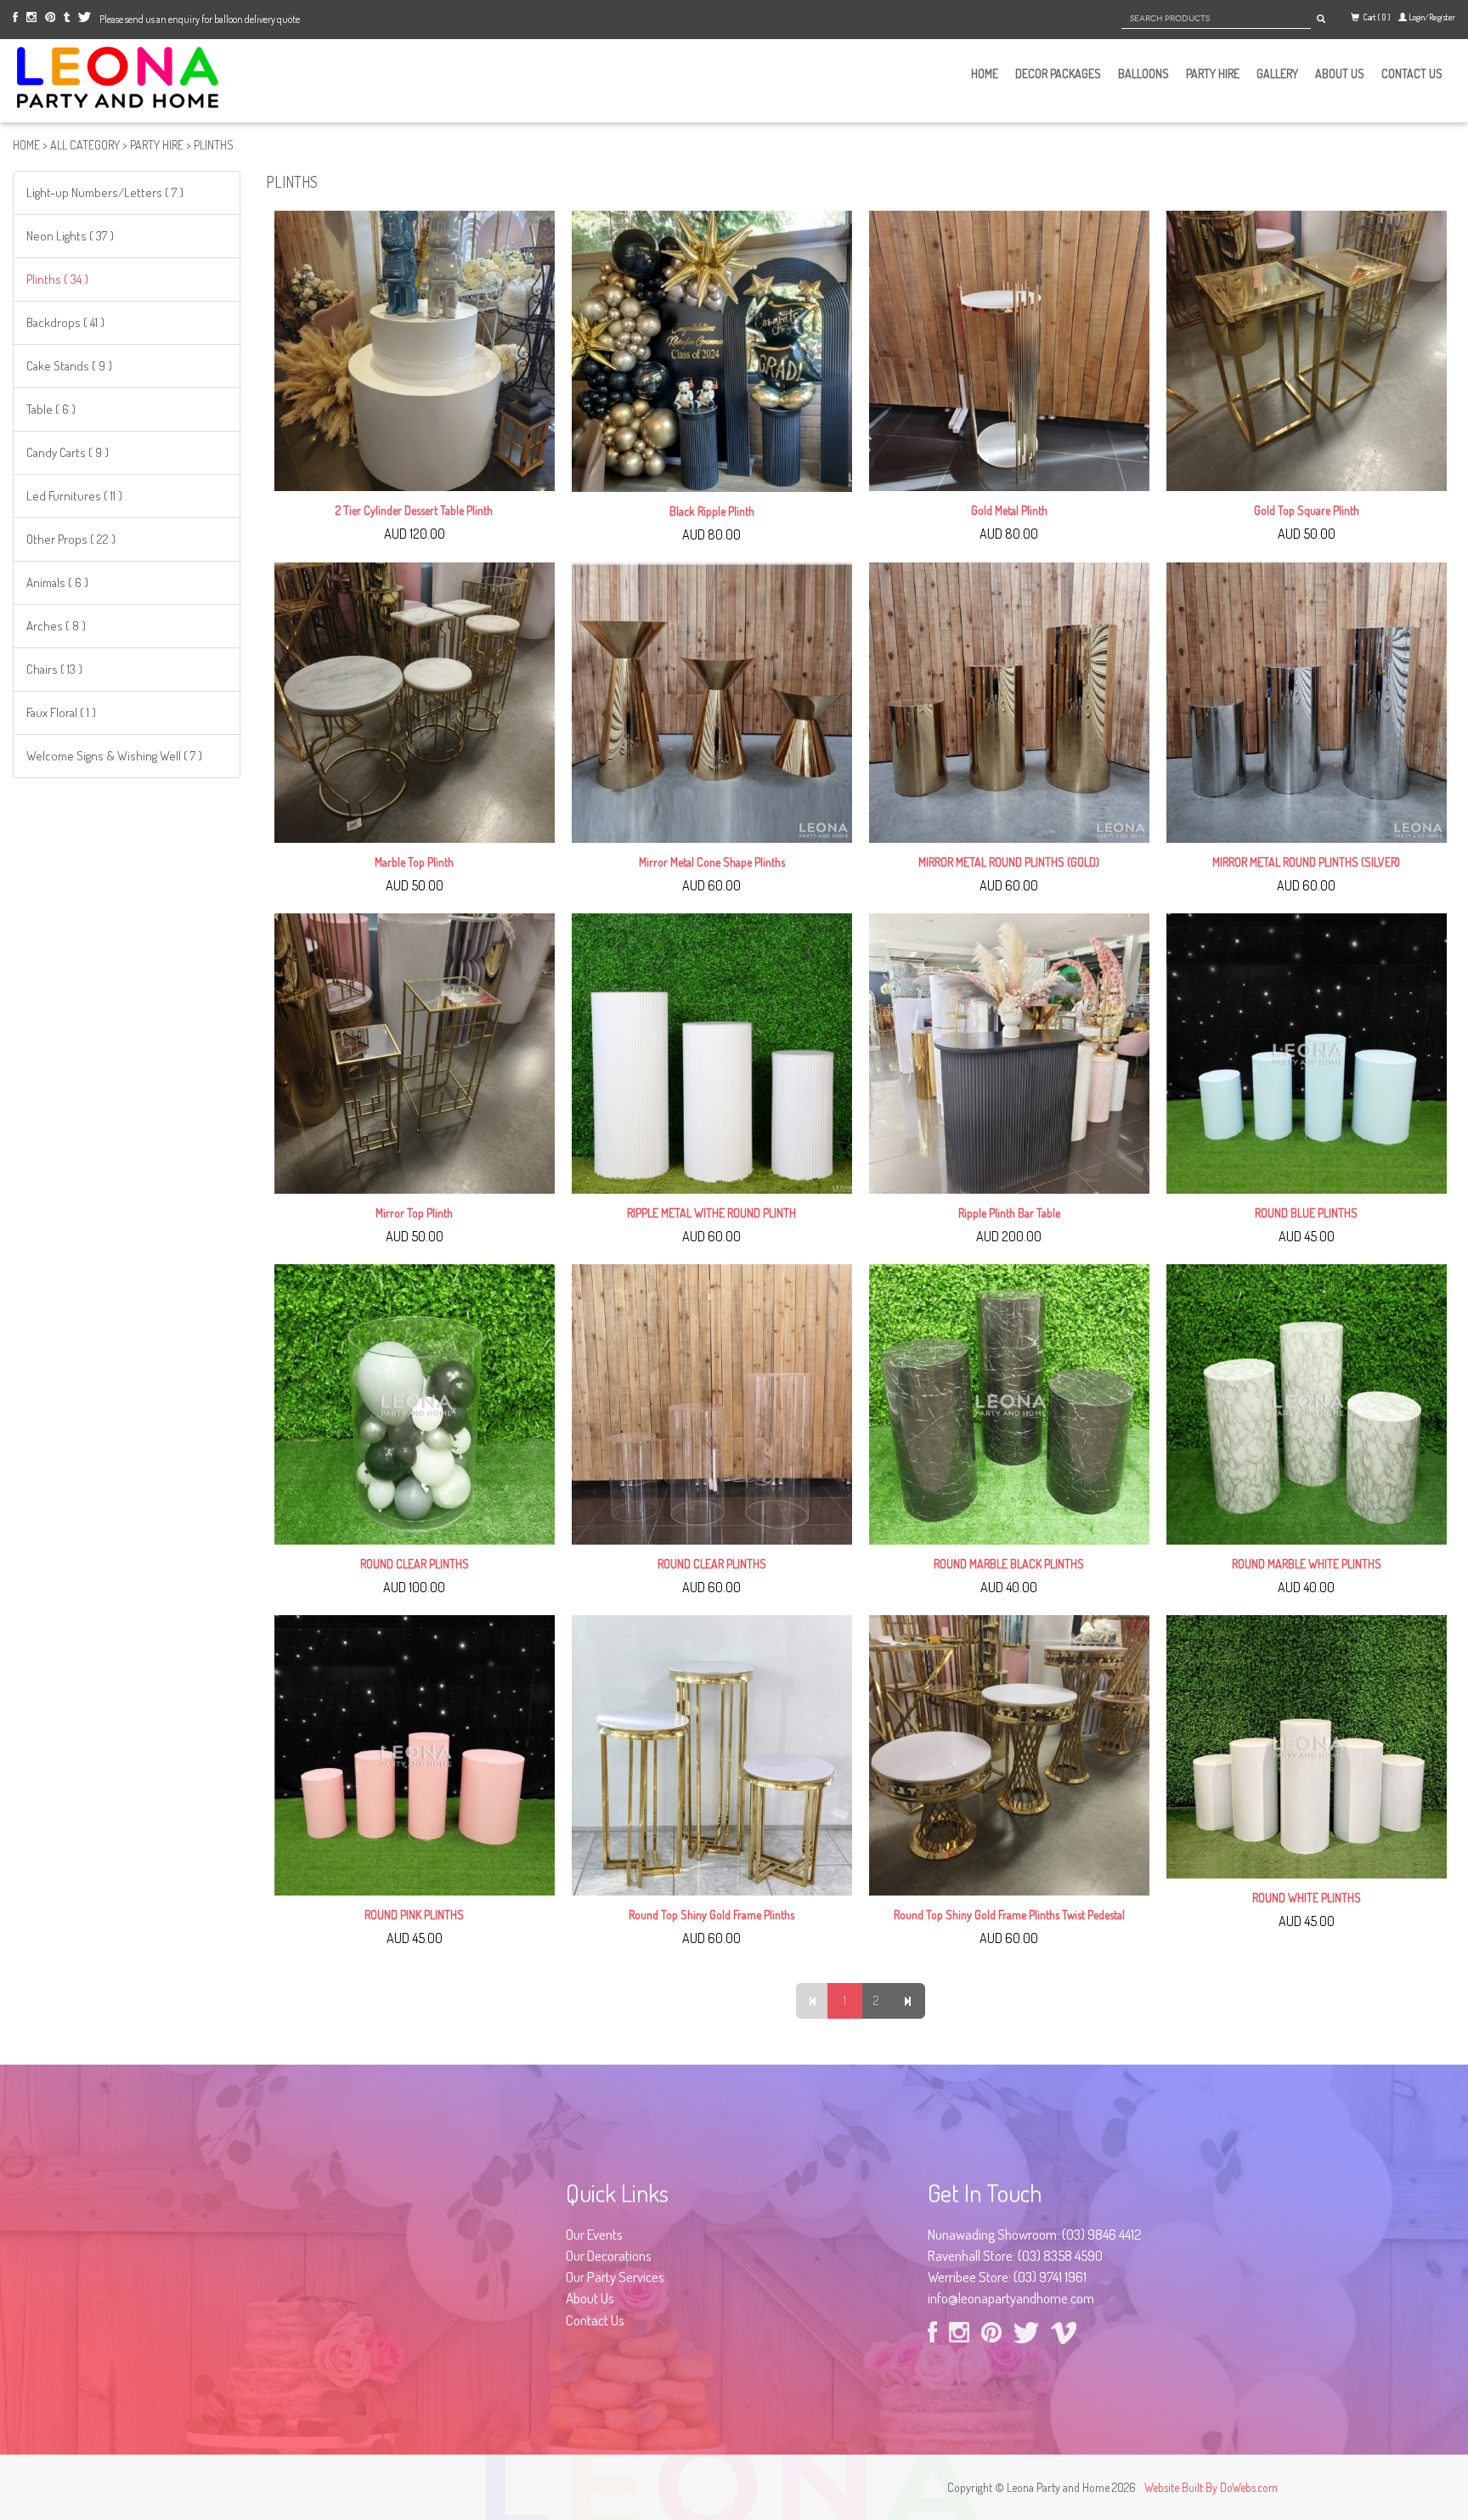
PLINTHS (214, 145)
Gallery (1277, 73)
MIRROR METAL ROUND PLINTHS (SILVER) (1306, 862)
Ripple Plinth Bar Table (1009, 1213)
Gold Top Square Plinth (1307, 510)
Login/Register (1432, 17)
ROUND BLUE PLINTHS (1306, 1213)
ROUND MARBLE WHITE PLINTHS (1307, 1564)
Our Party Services (615, 2277)
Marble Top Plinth (414, 862)
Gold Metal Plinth (1009, 510)
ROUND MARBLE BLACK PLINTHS (1009, 1564)
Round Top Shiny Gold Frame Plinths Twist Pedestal (1009, 1915)
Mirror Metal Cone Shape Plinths (712, 862)
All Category (85, 145)
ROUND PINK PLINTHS (414, 1915)
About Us (1340, 73)
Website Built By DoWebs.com (1211, 2487)
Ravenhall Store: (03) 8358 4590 (1015, 2255)
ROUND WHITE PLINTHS (1307, 1898)
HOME (26, 145)
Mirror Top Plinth (414, 1213)
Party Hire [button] (1213, 73)
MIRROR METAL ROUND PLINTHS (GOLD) (1009, 862)
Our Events (594, 2234)
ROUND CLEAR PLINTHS (415, 1564)
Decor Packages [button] (1058, 73)
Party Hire (157, 145)
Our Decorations (609, 2255)
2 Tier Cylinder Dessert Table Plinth (414, 510)
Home (985, 73)
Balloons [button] (1143, 73)
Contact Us (1412, 73)
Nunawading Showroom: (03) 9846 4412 (1035, 2234)
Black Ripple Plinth (712, 511)
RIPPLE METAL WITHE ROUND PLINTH (711, 1213)
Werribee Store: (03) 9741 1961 (1007, 2277)
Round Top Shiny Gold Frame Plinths (711, 1915)
